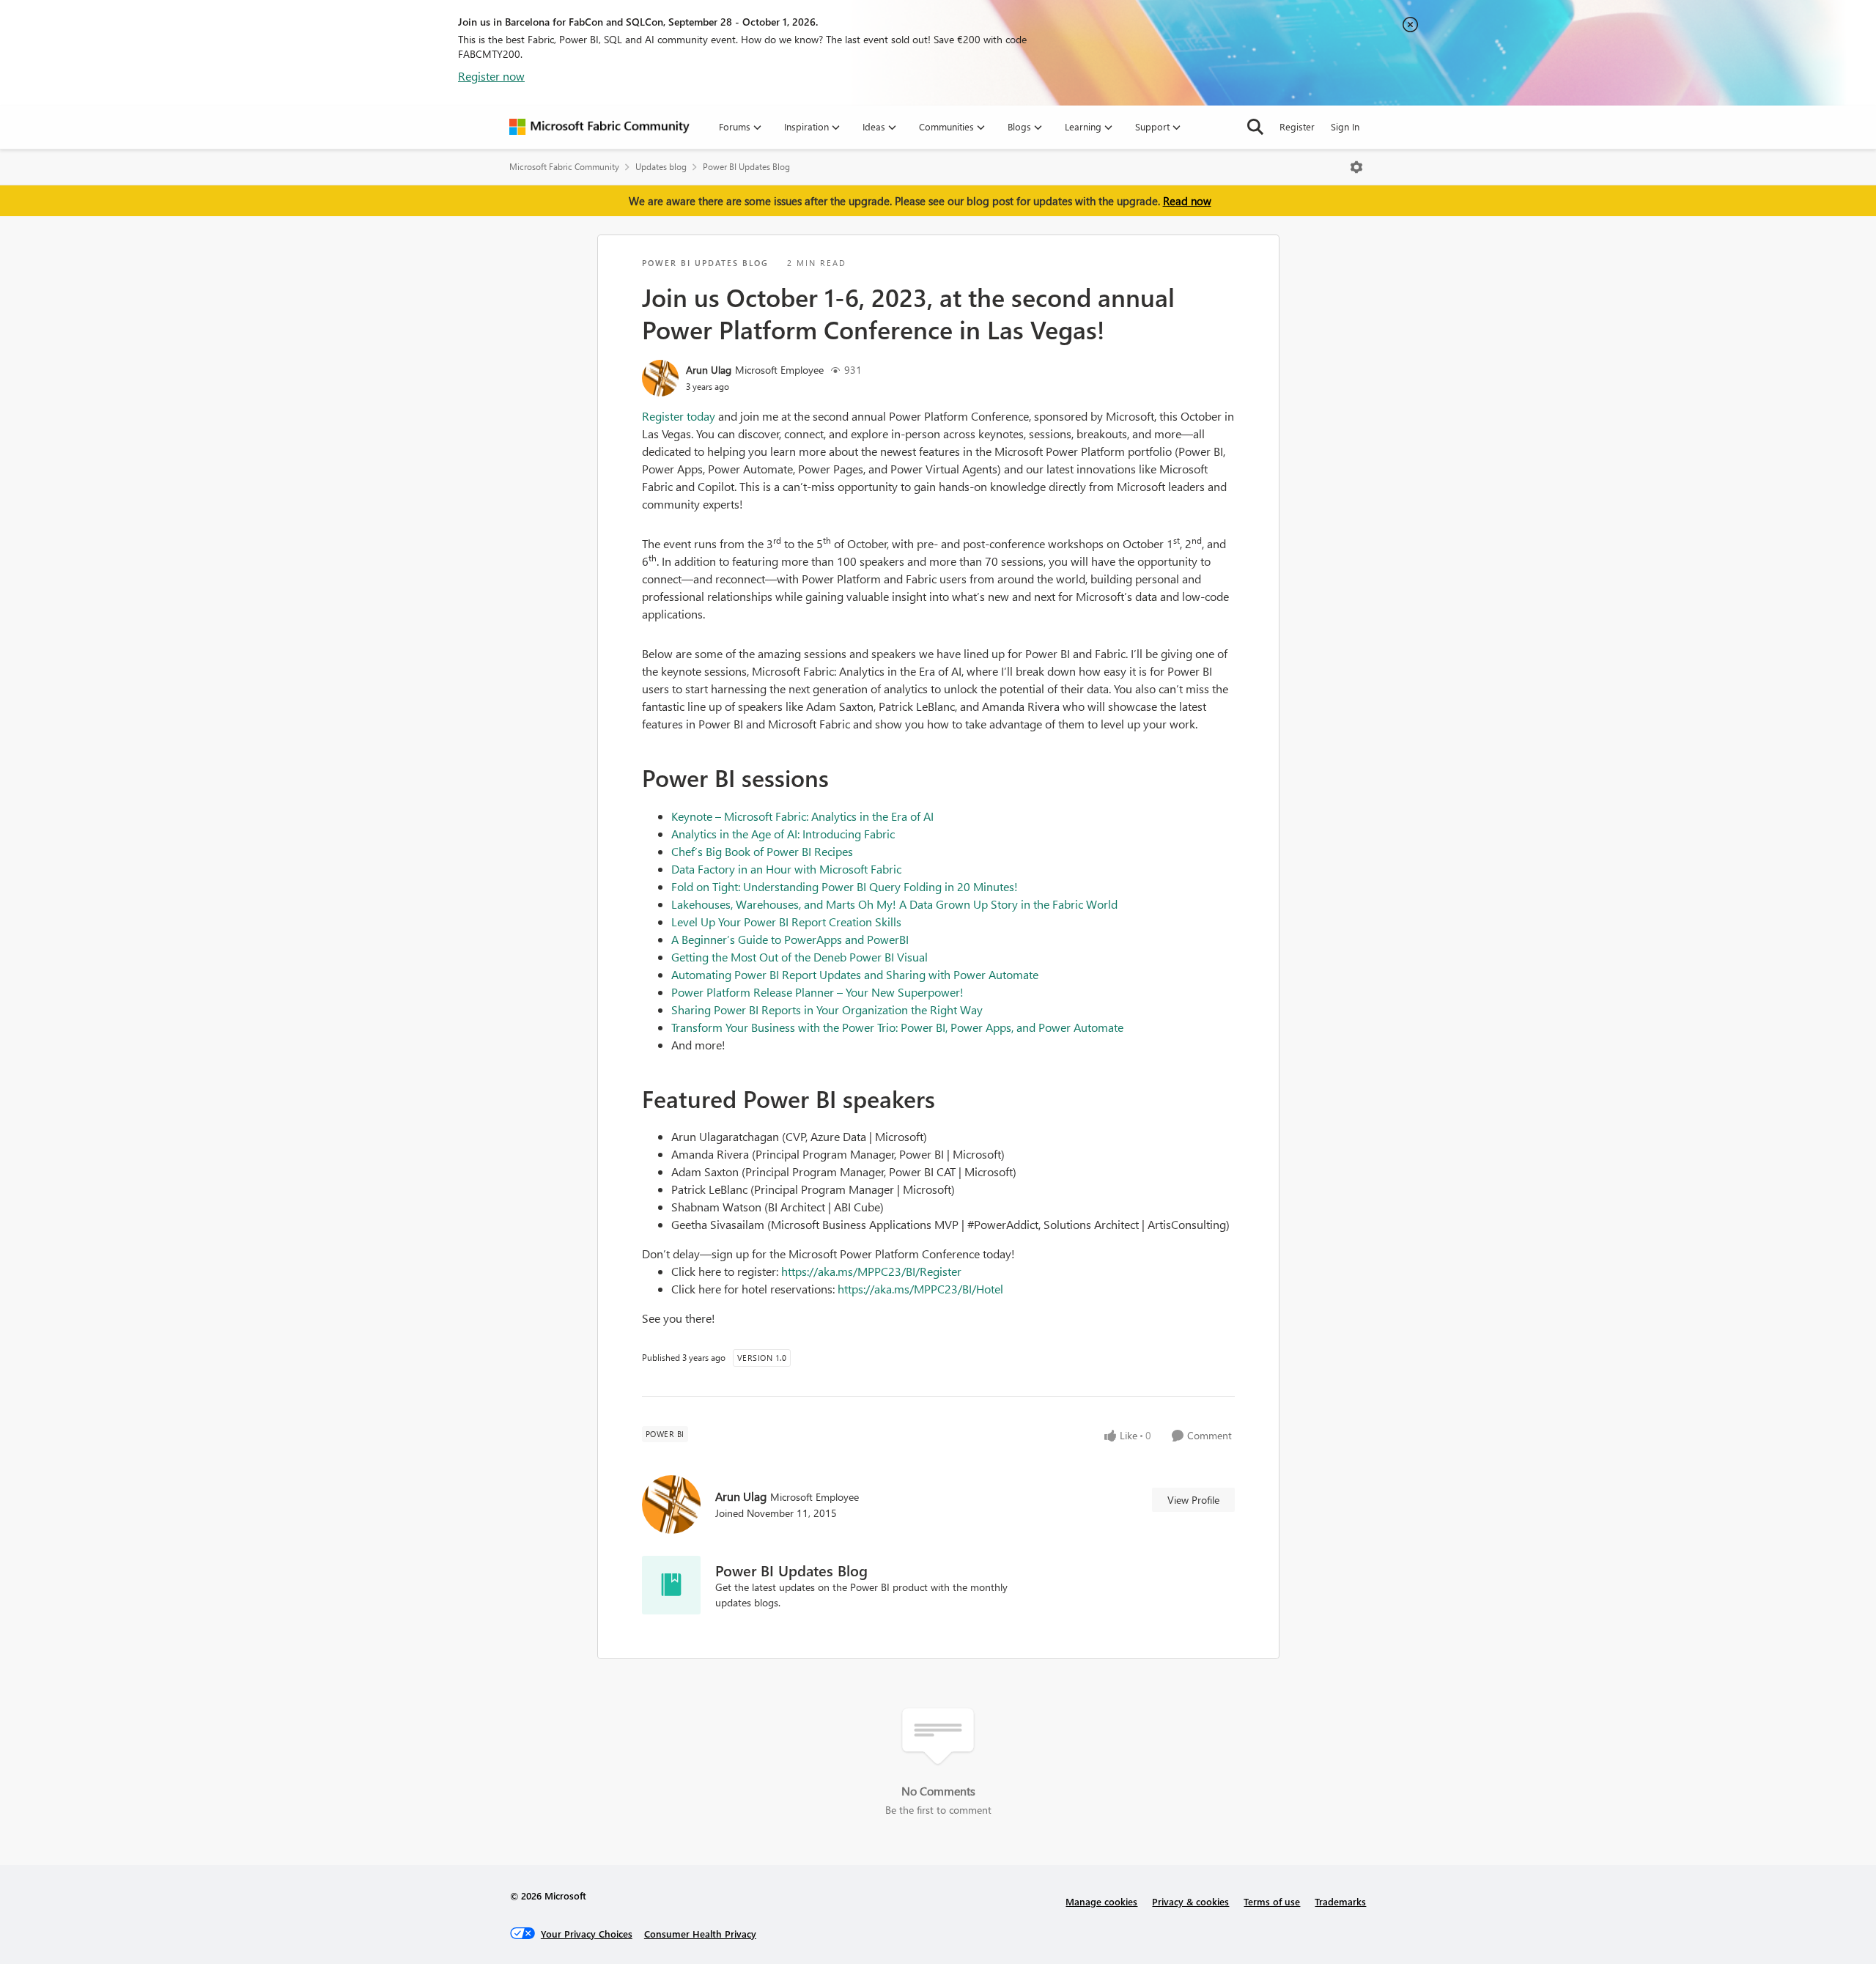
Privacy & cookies (1190, 1901)
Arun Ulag (709, 370)
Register (1297, 126)
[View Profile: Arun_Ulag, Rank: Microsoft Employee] (660, 378)
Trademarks (1340, 1901)
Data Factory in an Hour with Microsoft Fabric (786, 869)
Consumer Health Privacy (700, 1934)
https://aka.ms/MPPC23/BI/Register (871, 1271)
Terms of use (1272, 1901)
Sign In (1345, 126)
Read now (1187, 201)
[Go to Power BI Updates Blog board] (671, 1585)
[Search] (1255, 127)
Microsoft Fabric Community (564, 167)
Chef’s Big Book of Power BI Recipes (762, 851)
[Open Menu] (1356, 167)
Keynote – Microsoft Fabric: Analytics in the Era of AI (802, 816)
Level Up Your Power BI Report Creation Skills (786, 922)
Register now (491, 76)
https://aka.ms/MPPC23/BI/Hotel (920, 1289)
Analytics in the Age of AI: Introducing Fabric (783, 834)
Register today (679, 416)
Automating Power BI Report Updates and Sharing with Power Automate (855, 974)
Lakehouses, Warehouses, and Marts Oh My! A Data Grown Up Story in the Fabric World (894, 904)
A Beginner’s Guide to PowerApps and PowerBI (790, 939)
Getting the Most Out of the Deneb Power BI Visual (799, 957)
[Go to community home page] (599, 127)
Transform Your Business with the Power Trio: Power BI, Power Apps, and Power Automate (897, 1027)
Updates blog (661, 167)
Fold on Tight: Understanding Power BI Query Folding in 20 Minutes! (845, 886)
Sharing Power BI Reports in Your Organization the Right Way (827, 1009)
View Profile (1193, 1500)
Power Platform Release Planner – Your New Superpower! (817, 992)
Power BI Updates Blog (746, 167)
